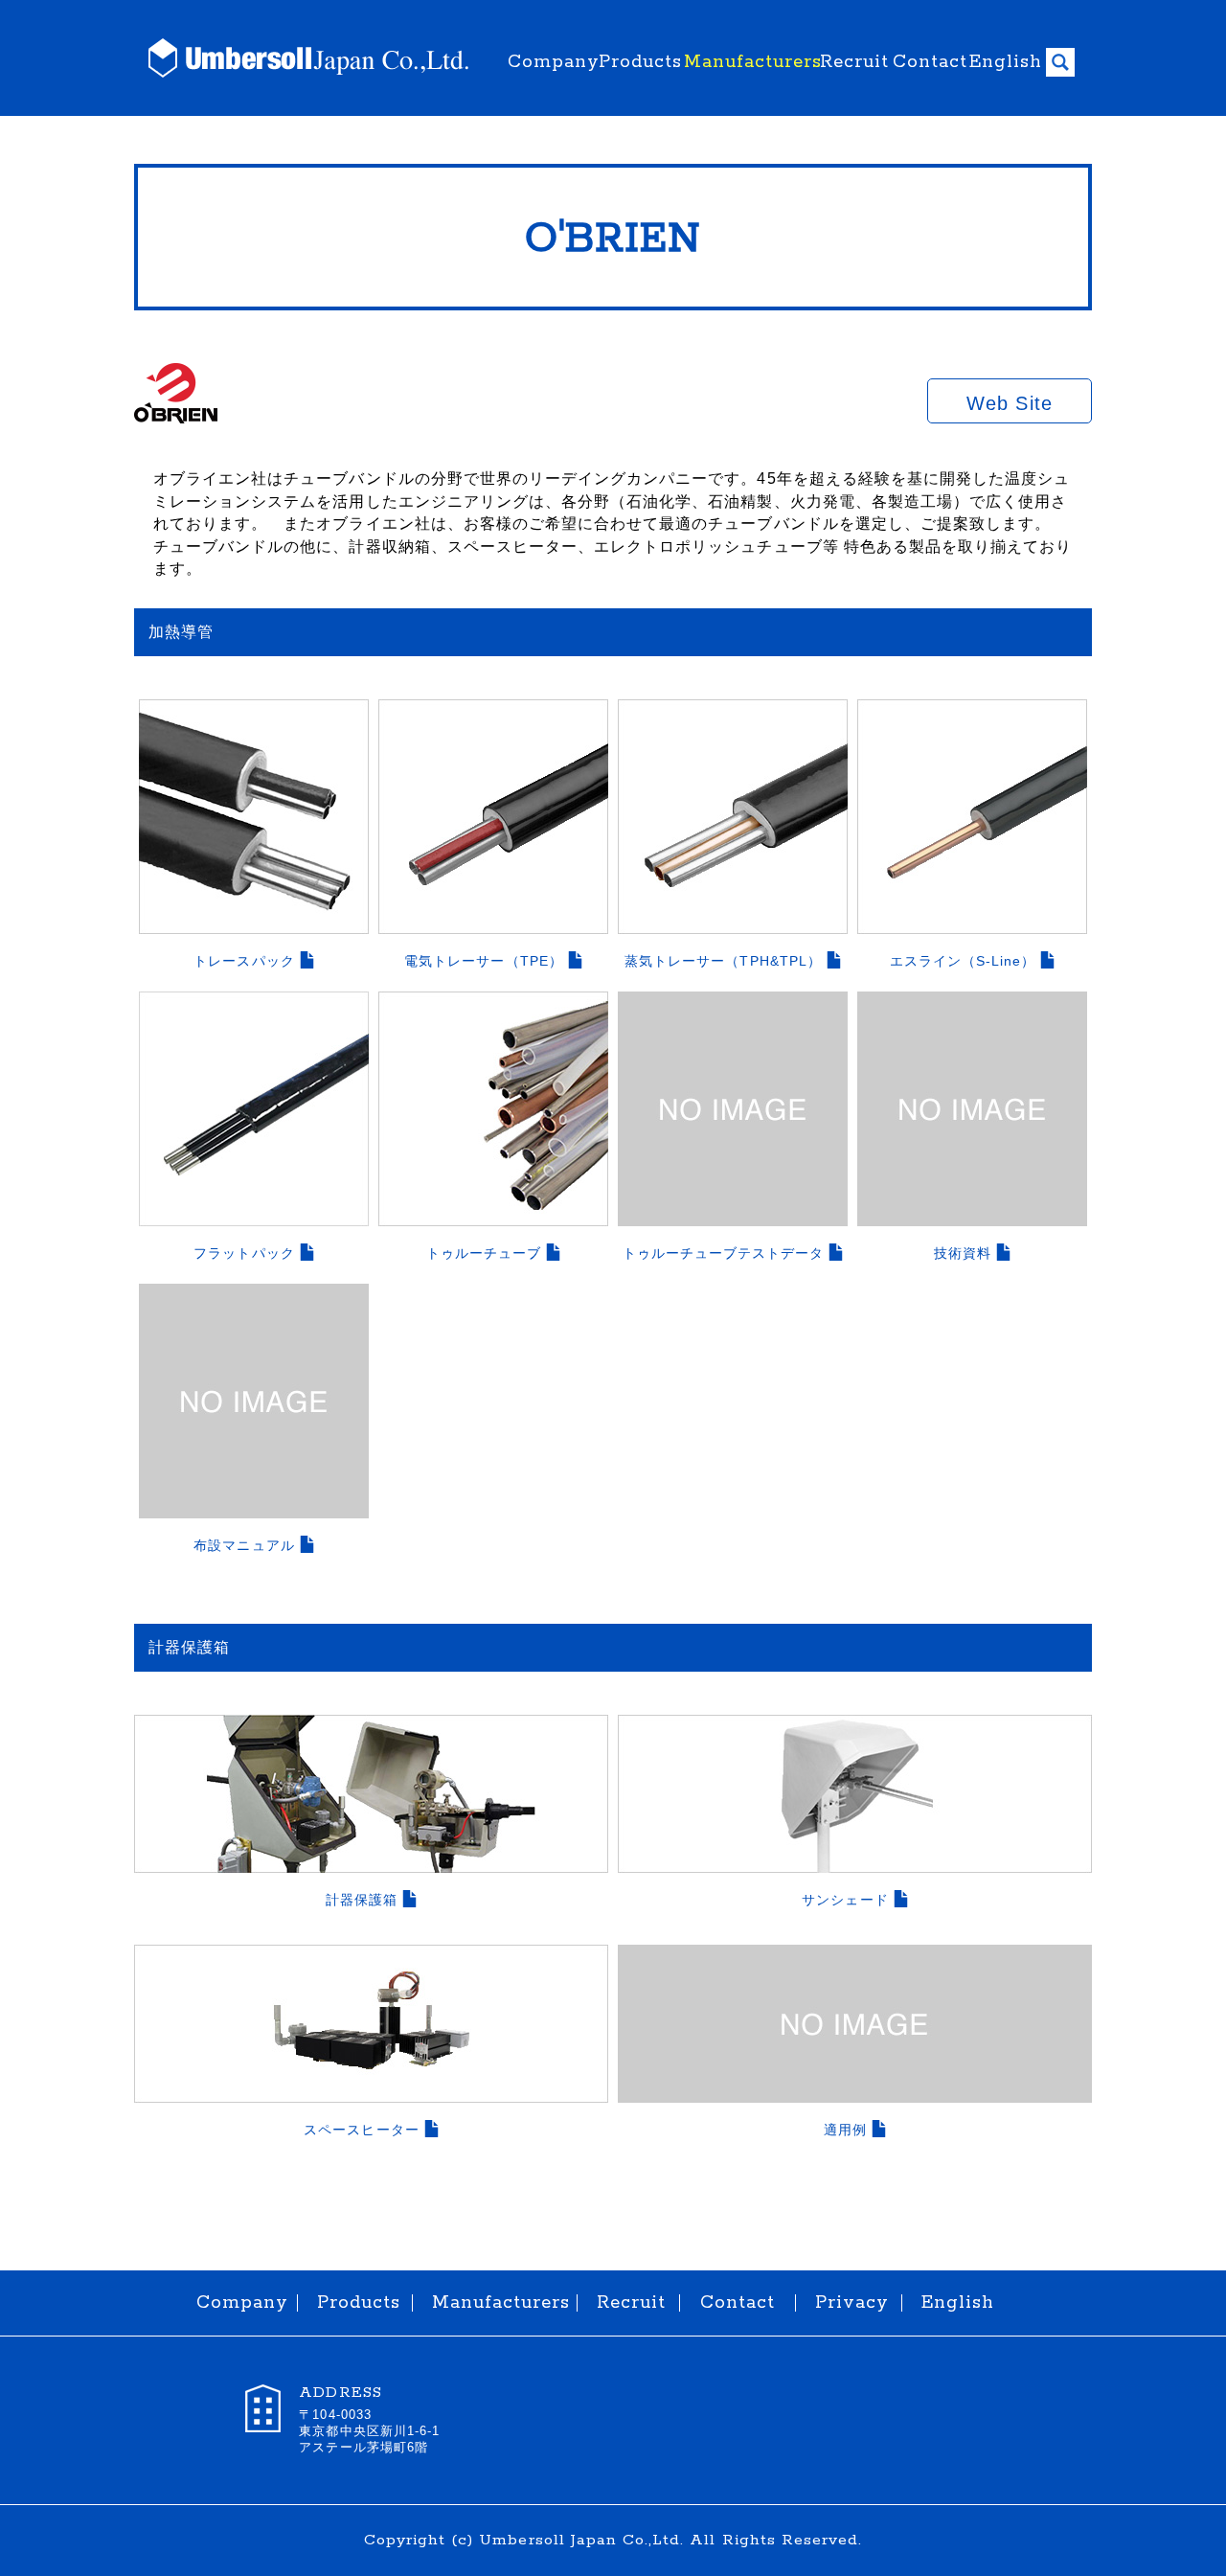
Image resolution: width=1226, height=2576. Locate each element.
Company (548, 62)
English (1003, 62)
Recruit (851, 62)
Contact (926, 62)
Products (636, 62)
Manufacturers (747, 62)
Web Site (1009, 403)
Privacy (849, 2303)
